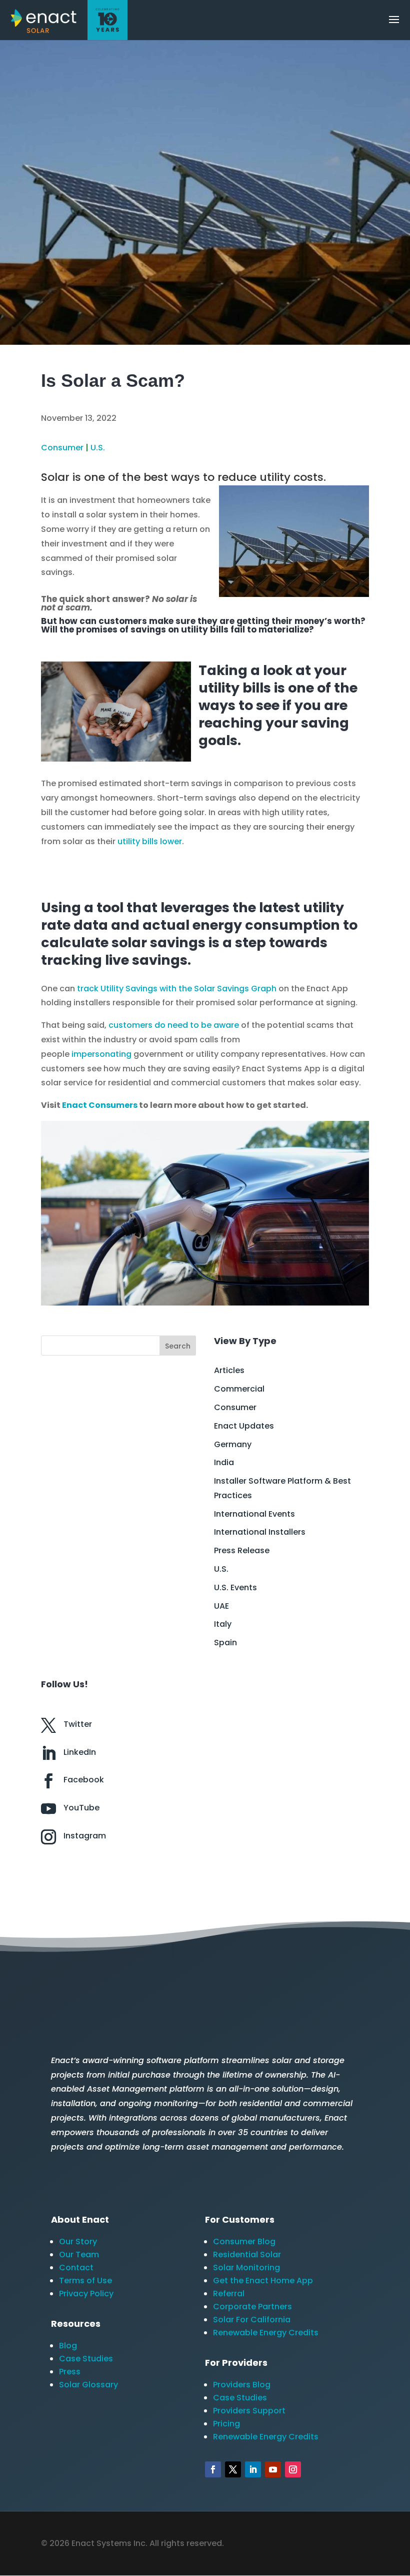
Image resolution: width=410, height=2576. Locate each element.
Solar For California (252, 2320)
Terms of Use (85, 2281)
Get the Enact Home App (263, 2281)
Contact (76, 2268)
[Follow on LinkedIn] (253, 2469)
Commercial (239, 1389)
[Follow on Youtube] (273, 2469)
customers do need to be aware (174, 1025)
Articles (229, 1370)
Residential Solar (247, 2255)
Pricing (226, 2424)
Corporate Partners (252, 2307)
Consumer (62, 448)
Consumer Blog (244, 2241)
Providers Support (249, 2411)
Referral (229, 2294)
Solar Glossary (88, 2385)
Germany (233, 1444)
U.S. (98, 448)
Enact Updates (244, 1426)
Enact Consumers (100, 1105)
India (224, 1462)
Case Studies (86, 2359)
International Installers (260, 1532)
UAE (221, 1606)
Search (178, 1346)
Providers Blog (242, 2385)
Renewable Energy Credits (266, 2333)
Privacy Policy (86, 2294)
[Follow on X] (233, 2469)
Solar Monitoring (246, 2268)
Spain (225, 1643)
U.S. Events (235, 1587)
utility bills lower (150, 841)
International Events (254, 1514)
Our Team (79, 2255)
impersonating (101, 1054)
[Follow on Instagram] (293, 2469)
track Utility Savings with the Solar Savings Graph (177, 989)
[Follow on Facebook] (213, 2469)
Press (70, 2372)
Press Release (242, 1550)
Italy (223, 1624)
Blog (68, 2346)
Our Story (78, 2241)
